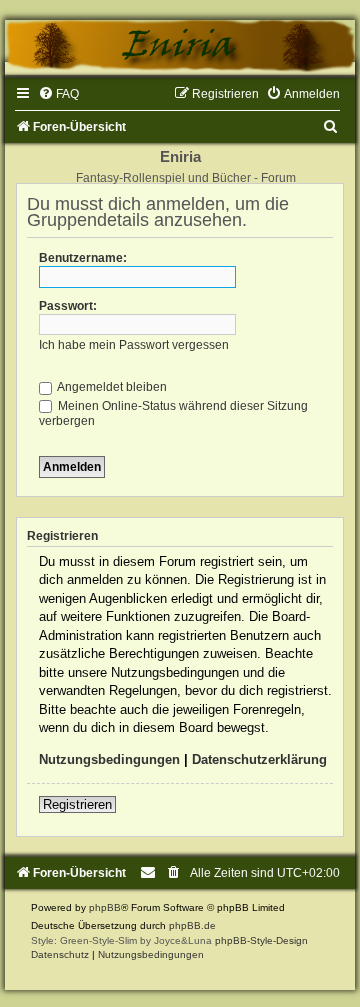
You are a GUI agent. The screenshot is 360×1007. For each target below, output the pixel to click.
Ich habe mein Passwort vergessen (134, 345)
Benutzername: (83, 258)
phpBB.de (192, 925)
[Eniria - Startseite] (180, 47)
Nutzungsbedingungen (109, 759)
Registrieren (77, 804)
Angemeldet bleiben (111, 387)
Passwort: (68, 306)
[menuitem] (58, 94)
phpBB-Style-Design (261, 940)
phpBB (105, 907)
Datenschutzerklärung (259, 759)
